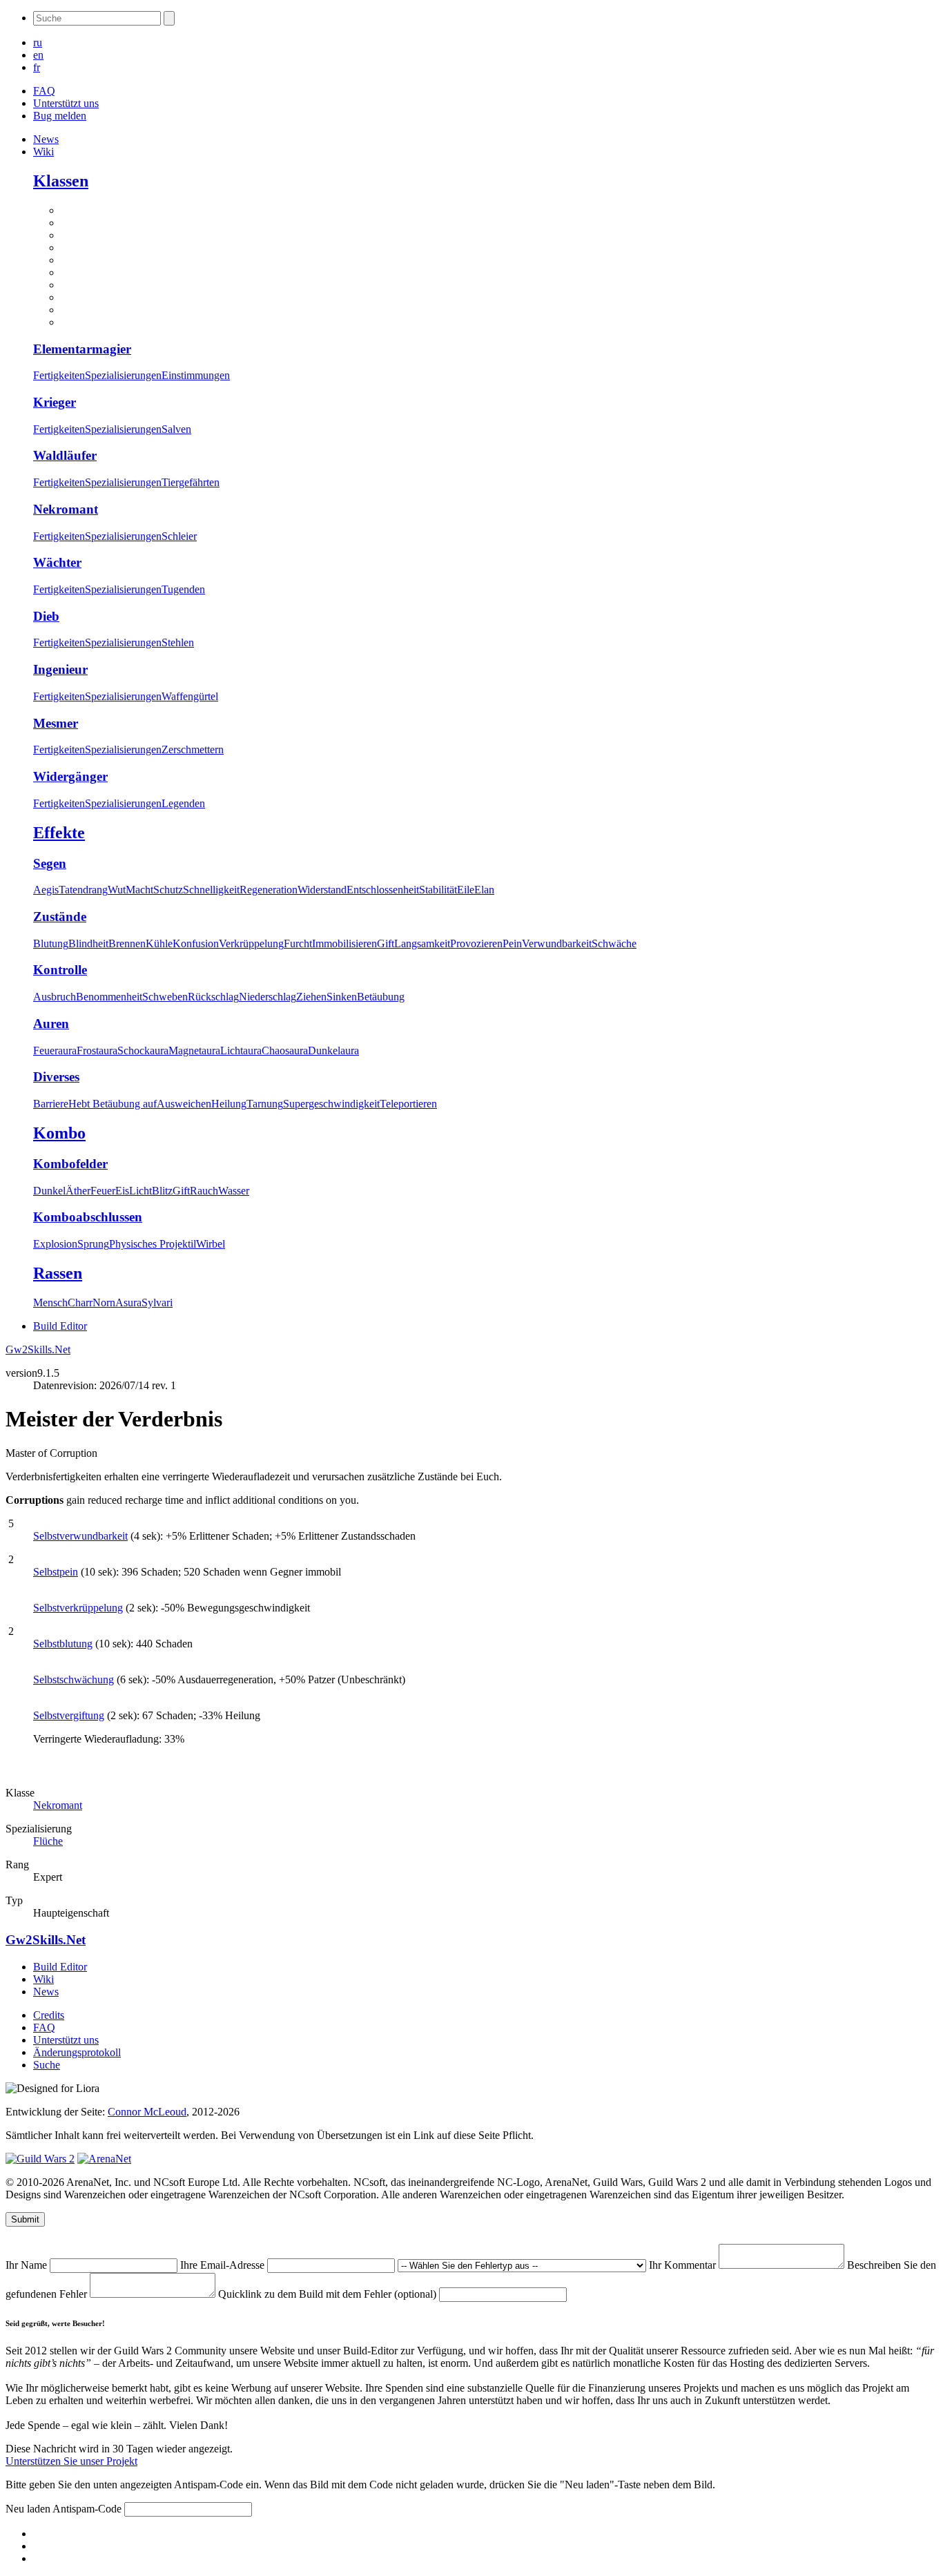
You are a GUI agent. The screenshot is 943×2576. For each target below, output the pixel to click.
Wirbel (211, 1244)
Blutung (51, 943)
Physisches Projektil (153, 1244)
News (46, 139)
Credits (49, 2015)
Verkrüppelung (251, 943)
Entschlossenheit (383, 890)
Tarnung (265, 1104)
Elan (484, 890)
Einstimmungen (196, 375)
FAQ (44, 91)
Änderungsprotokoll (77, 2052)
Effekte (59, 833)
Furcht (298, 943)
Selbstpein (56, 1572)
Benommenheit (109, 997)
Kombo (59, 1133)
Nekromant (66, 509)
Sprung (93, 1244)
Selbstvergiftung (69, 1715)
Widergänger (70, 776)
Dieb (46, 616)
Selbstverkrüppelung (78, 1608)
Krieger (55, 402)
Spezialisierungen (123, 375)
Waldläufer (65, 455)
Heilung (229, 1104)
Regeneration (269, 890)
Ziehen (311, 997)
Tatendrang (83, 890)
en (38, 55)
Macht (139, 890)
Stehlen (178, 642)
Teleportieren (408, 1104)
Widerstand (322, 890)
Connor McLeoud (147, 2112)
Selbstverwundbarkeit (80, 1536)
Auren (51, 1024)
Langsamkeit (422, 943)
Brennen (127, 943)
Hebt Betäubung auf (113, 1104)
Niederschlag (268, 997)
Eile (466, 890)
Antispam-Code (88, 2509)
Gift (386, 943)
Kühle (159, 943)
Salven (176, 429)
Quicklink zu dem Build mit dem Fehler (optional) (329, 2294)
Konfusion (196, 943)
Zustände (60, 917)
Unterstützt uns (66, 103)
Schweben (165, 997)
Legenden (183, 803)
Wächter (57, 562)
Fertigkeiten (59, 375)
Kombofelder (70, 1164)
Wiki (43, 152)
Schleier (179, 536)
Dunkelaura (333, 1050)
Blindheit (88, 943)
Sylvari (157, 1302)
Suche (47, 2065)
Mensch (50, 1302)
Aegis (46, 890)
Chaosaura (285, 1050)
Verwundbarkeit (557, 943)
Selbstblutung (63, 1644)
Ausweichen (184, 1104)
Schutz (168, 890)
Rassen (58, 1273)
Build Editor (60, 1326)
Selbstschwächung (74, 1679)
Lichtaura (241, 1050)
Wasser (234, 1191)
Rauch (204, 1191)
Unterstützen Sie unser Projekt (71, 2461)
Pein (512, 943)
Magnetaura (194, 1050)
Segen (50, 863)
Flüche (48, 1841)
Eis (122, 1191)
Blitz (162, 1191)
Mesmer (56, 723)
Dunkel (49, 1191)
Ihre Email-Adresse (224, 2265)
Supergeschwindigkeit (331, 1104)
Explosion (55, 1244)
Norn (104, 1302)
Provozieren (476, 943)
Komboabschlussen (88, 1217)
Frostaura (97, 1050)
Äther (78, 1191)
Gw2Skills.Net (38, 1349)
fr (37, 67)
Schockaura (143, 1050)
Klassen (61, 181)
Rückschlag (213, 997)
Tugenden (183, 589)
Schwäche (614, 943)
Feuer (103, 1191)
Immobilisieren (344, 943)
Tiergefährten (191, 482)
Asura (128, 1302)
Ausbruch (55, 997)
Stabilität (438, 890)
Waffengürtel (190, 696)
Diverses (56, 1077)
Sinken (342, 997)
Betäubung (381, 997)
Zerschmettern (193, 749)
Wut (117, 890)
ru (38, 42)
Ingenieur (60, 669)
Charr (80, 1302)
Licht (140, 1191)
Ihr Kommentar (684, 2265)
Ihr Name (28, 2265)
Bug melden (60, 116)
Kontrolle (60, 970)
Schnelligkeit (211, 890)
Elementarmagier (82, 349)
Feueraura (55, 1050)
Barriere (51, 1104)
